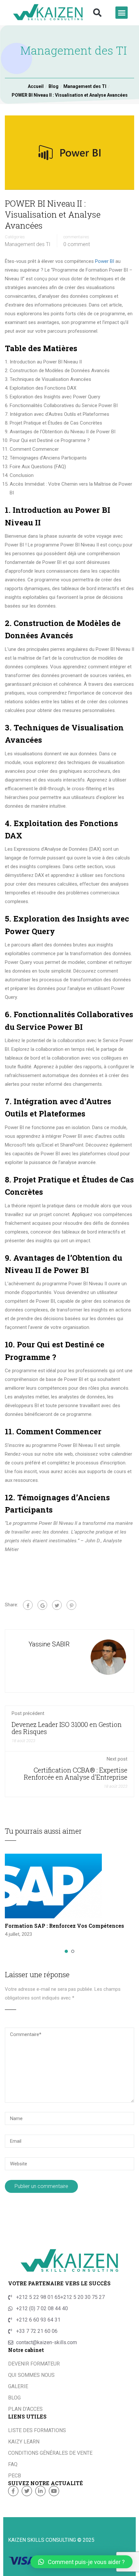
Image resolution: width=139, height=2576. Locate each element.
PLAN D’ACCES (25, 2409)
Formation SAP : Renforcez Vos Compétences (64, 1926)
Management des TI (28, 244)
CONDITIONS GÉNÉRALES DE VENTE (50, 2453)
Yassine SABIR (49, 1644)
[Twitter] (57, 1605)
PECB (15, 2476)
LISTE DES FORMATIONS (37, 2430)
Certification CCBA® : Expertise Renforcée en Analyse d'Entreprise (76, 1773)
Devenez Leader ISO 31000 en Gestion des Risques (67, 1728)
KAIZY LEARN (24, 2442)
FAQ (13, 2464)
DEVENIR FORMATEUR (34, 2364)
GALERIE (18, 2386)
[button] (97, 13)
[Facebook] (28, 1605)
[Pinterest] (71, 1605)
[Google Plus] (42, 1605)
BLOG (14, 2398)
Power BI (105, 261)
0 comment (77, 244)
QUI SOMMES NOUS (31, 2375)
